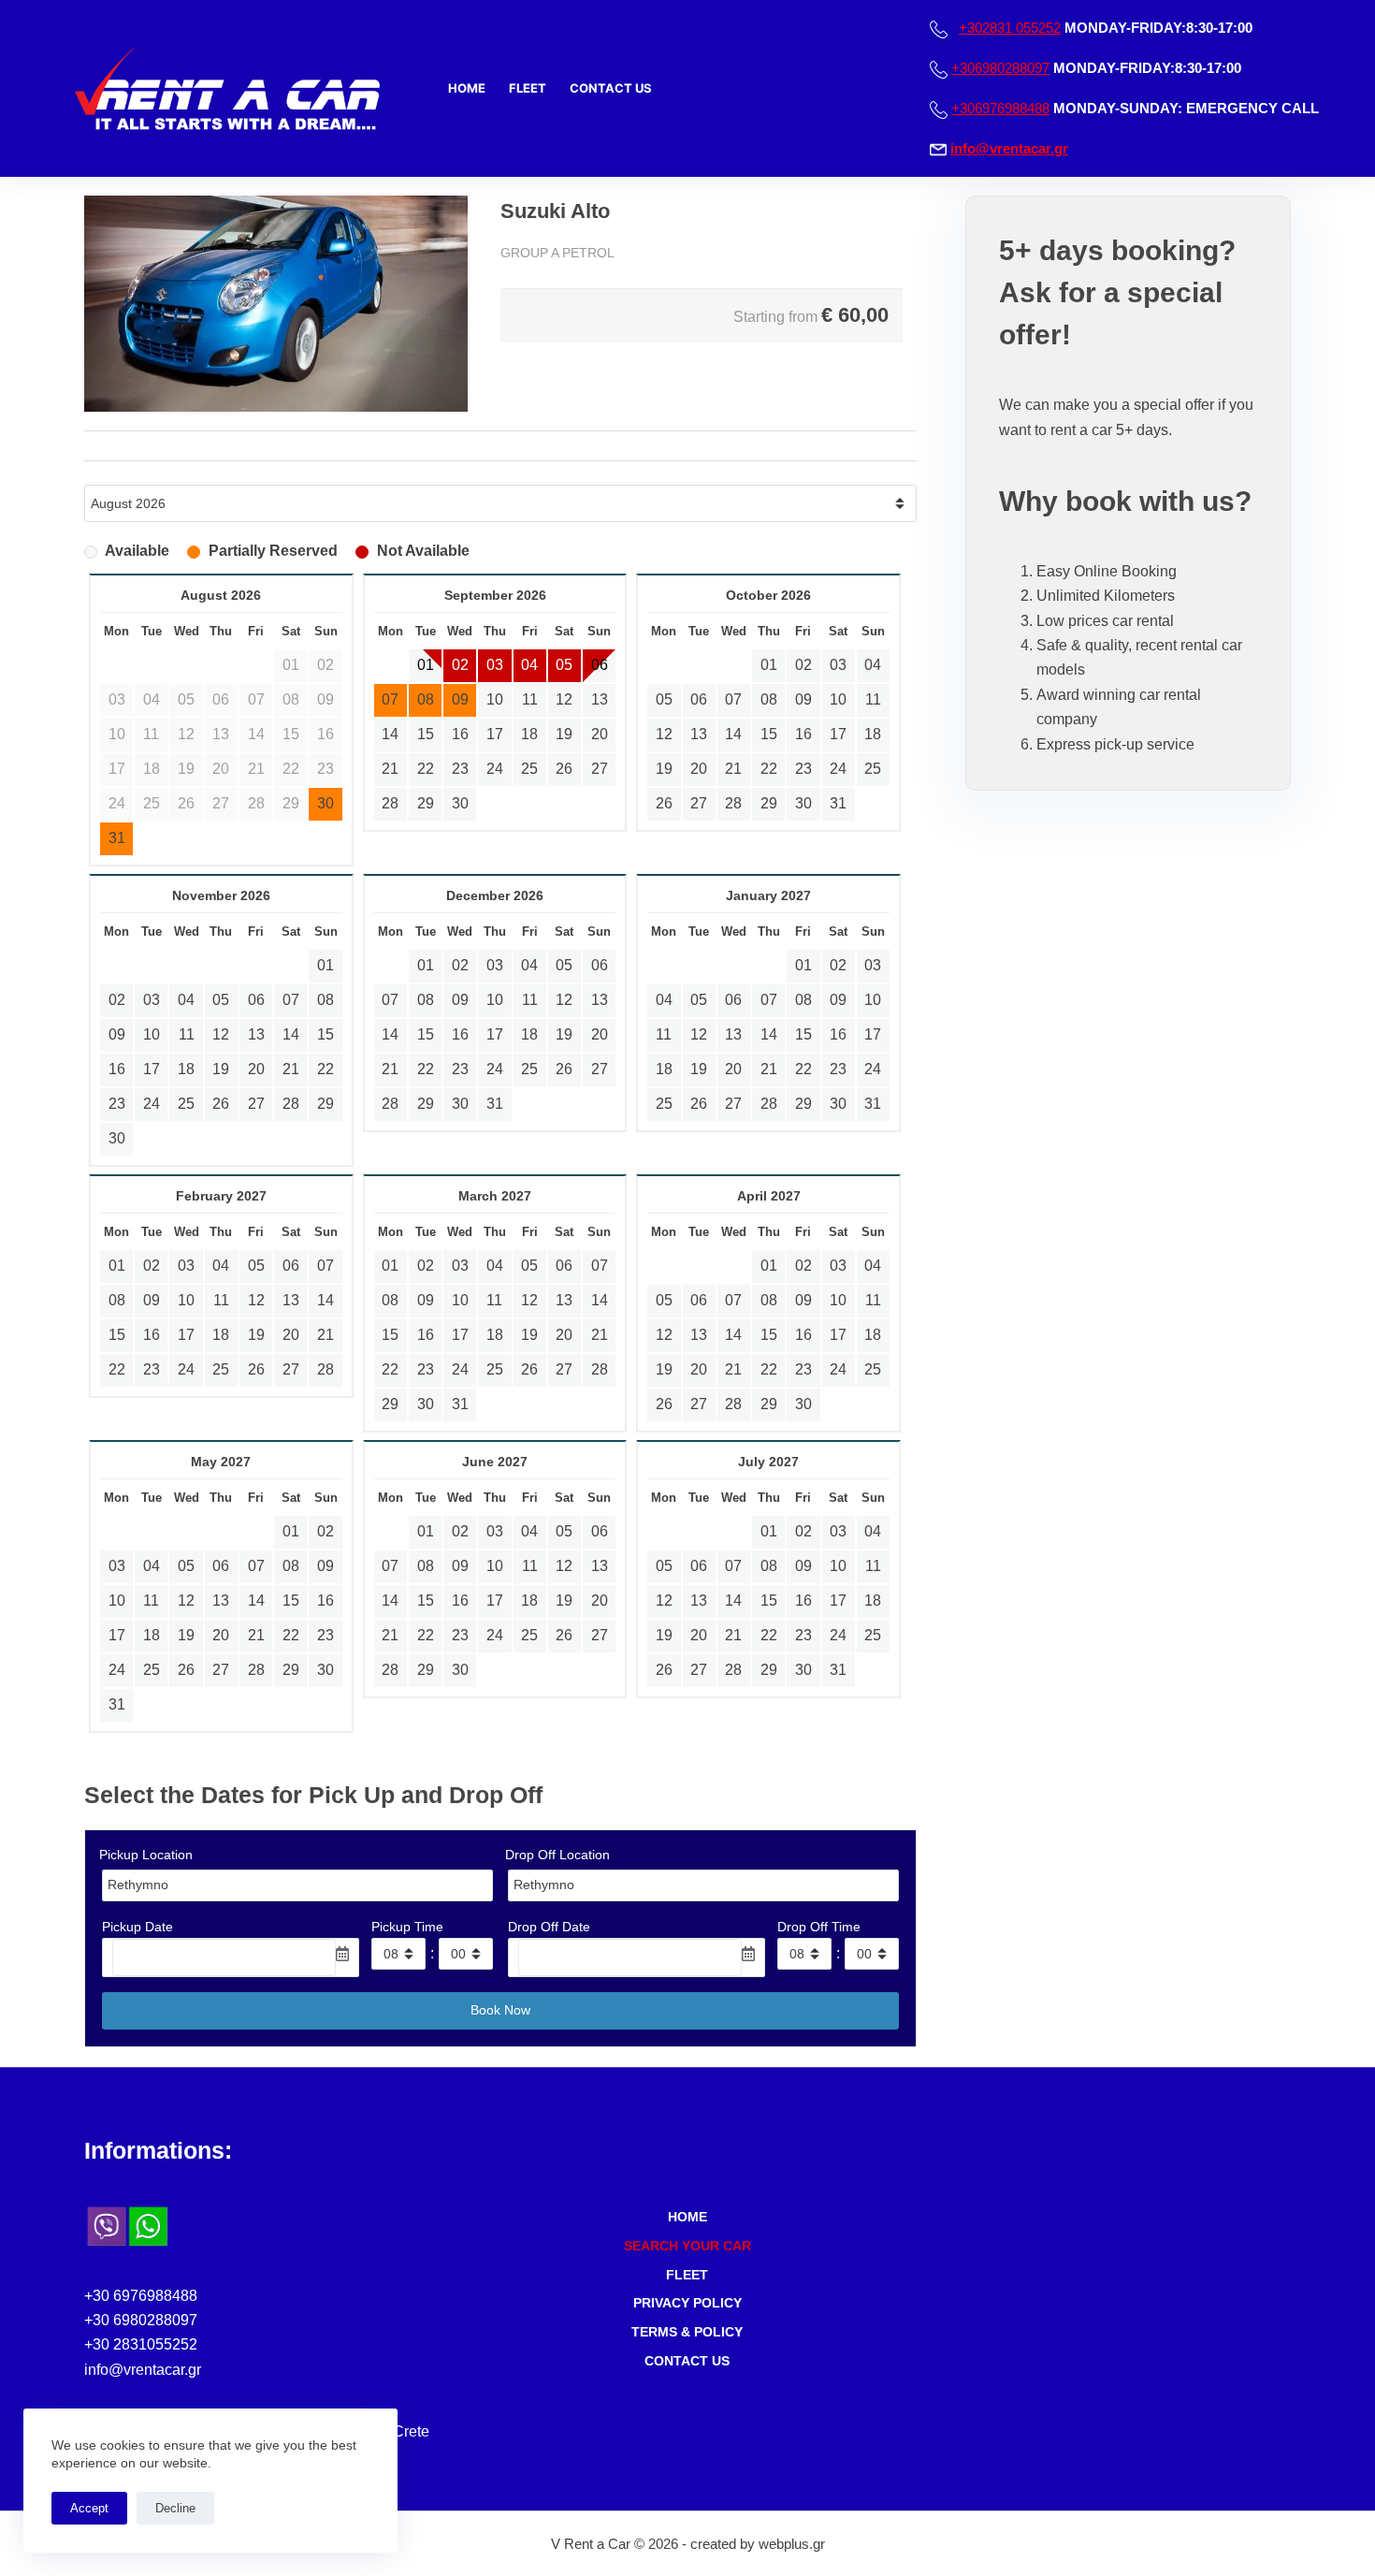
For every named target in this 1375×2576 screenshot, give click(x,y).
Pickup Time (407, 1927)
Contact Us (611, 88)
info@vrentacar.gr (1009, 148)
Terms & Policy (687, 2332)
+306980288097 (1000, 68)
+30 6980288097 (141, 2320)
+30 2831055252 (141, 2344)
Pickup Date (137, 1927)
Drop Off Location (557, 1855)
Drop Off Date (549, 1927)
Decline (175, 2508)
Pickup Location (146, 1855)
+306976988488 (1000, 108)
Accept (89, 2508)
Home (467, 88)
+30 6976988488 (141, 2296)
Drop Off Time (819, 1927)
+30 (1010, 28)
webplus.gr (792, 2544)
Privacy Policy (687, 2303)
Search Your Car (687, 2246)
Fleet (528, 88)
